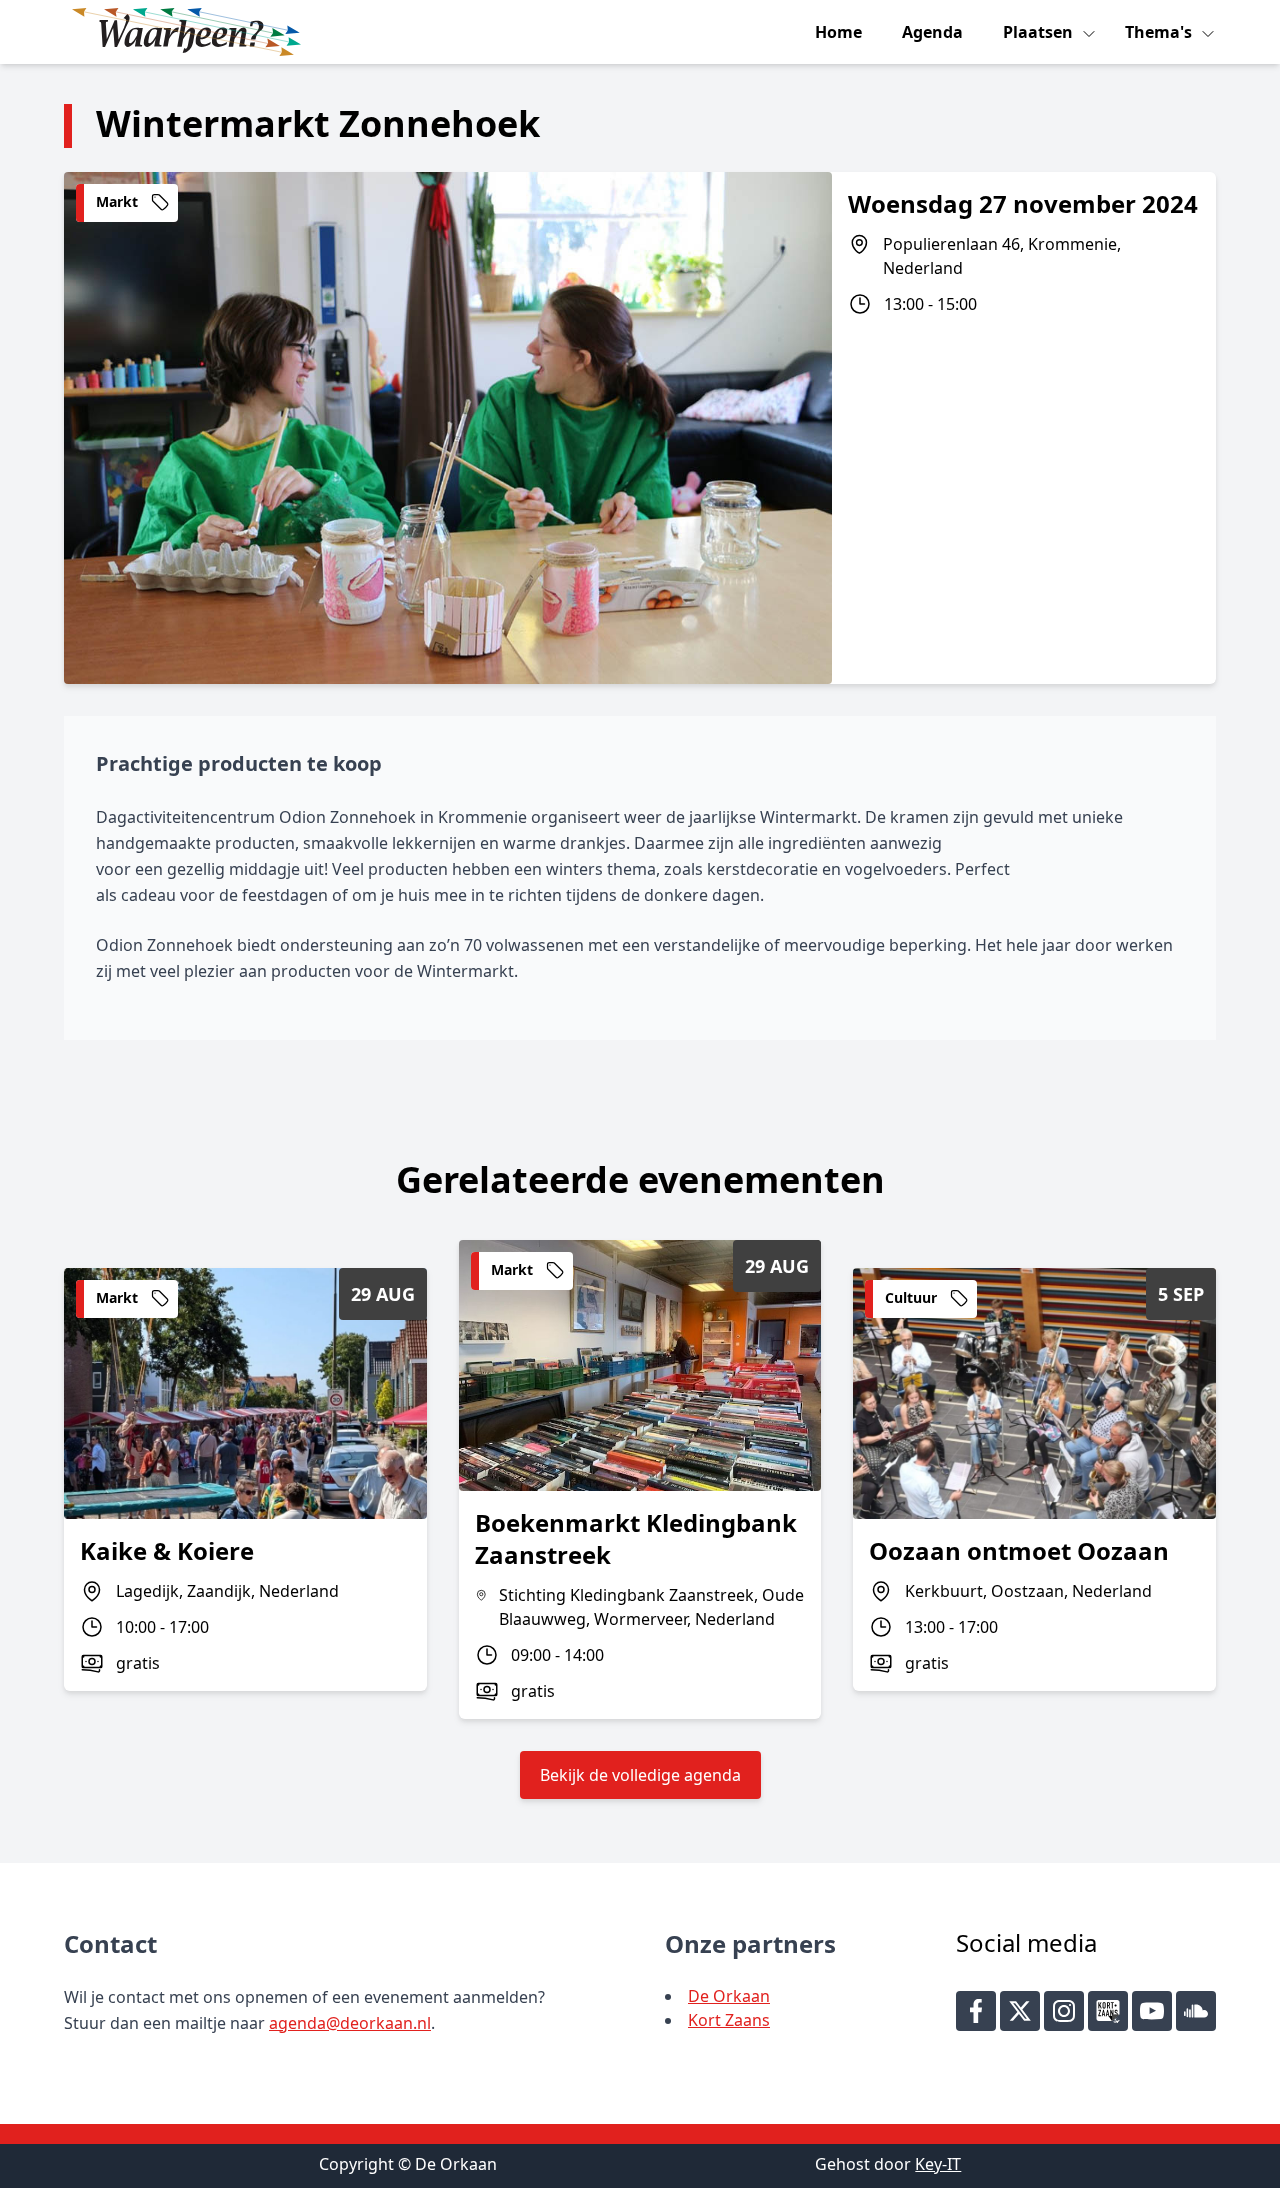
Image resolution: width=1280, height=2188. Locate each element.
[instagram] (1064, 2011)
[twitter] (1020, 2011)
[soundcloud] (1196, 2011)
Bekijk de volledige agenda (640, 1775)
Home (838, 32)
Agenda (932, 32)
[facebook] (976, 2011)
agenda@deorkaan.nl (350, 2023)
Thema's (1160, 32)
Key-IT (938, 2164)
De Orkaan (729, 1996)
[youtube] (1152, 2011)
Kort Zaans (729, 2020)
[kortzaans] (1108, 2011)
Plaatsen (1040, 32)
